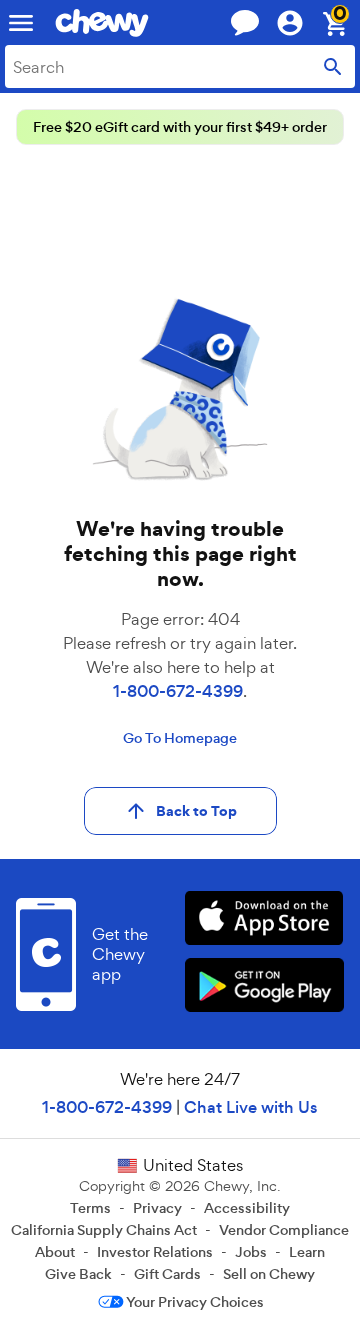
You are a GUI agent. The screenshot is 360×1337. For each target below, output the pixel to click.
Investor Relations (155, 1252)
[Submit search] (333, 66)
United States (193, 1165)
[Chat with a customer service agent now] (245, 22)
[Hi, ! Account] (299, 23)
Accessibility (247, 1208)
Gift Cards (167, 1274)
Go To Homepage (180, 738)
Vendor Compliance (284, 1230)
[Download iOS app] (264, 920)
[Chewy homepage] (102, 23)
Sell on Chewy (269, 1274)
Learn (307, 1252)
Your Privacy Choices (195, 1302)
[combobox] (180, 66)
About (55, 1252)
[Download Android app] (264, 987)
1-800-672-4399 (178, 691)
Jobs (251, 1252)
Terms (90, 1208)
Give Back (78, 1274)
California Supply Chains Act (104, 1230)
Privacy (157, 1208)
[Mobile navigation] (21, 23)
